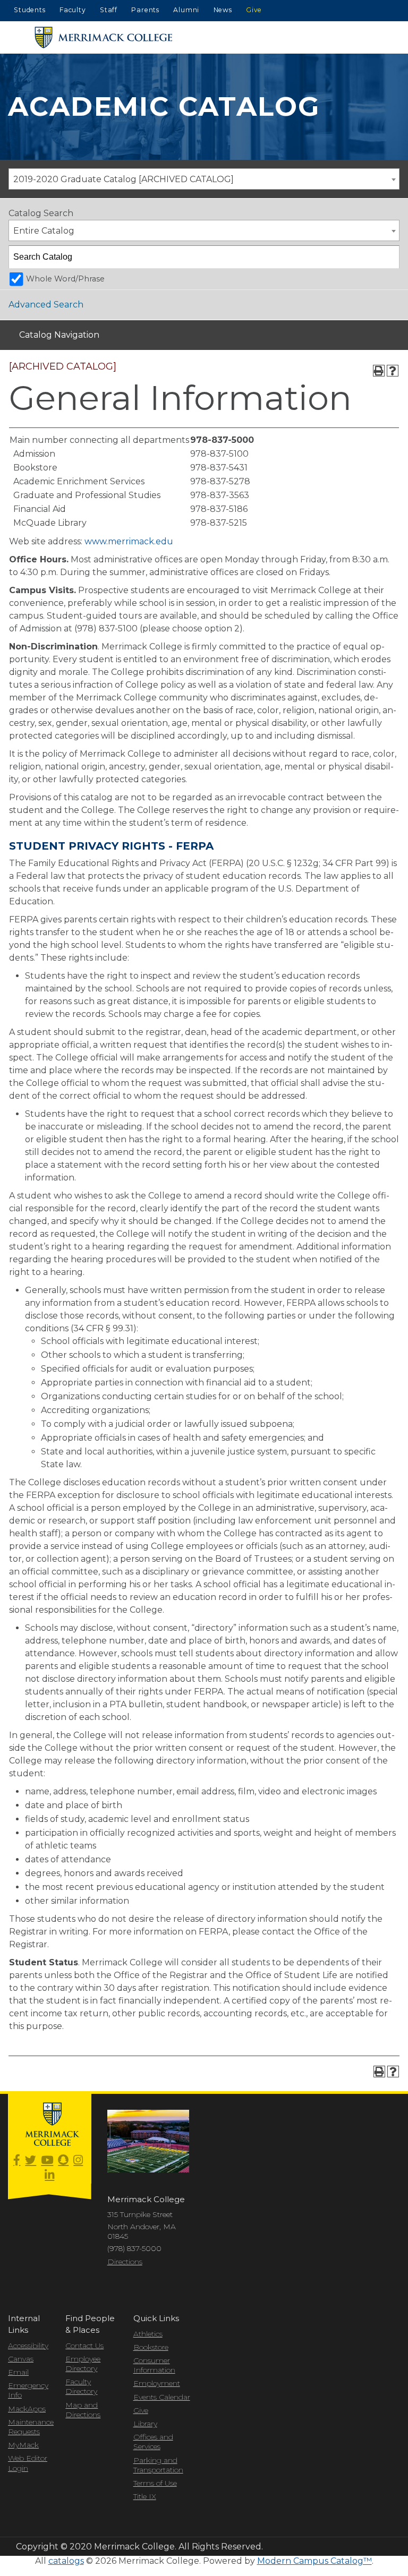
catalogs (66, 2561)
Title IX (145, 2496)
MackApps (27, 2409)
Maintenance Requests (29, 2427)
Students (29, 10)
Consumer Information (154, 2365)
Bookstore (151, 2347)
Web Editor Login (28, 2463)
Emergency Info (28, 2390)
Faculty (73, 10)
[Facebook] (17, 2160)
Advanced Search (46, 305)
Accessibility (28, 2346)
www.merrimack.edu (129, 541)
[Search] (388, 257)
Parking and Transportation (158, 2465)
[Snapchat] (63, 2160)
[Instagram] (78, 2160)
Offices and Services (153, 2442)
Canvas (21, 2359)
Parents (145, 10)
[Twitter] (31, 2160)
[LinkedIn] (49, 2175)
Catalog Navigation (59, 335)
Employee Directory (83, 2364)
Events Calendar (162, 2397)
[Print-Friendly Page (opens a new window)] (379, 371)
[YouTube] (47, 2160)
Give (254, 10)
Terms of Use (155, 2483)
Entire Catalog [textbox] (44, 231)
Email (18, 2372)
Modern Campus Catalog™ (314, 2561)
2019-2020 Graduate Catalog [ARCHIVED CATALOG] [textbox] (124, 179)
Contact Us (84, 2346)
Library (145, 2424)
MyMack (23, 2445)
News (223, 10)
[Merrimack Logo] (104, 37)
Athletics (148, 2334)
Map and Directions (83, 2410)
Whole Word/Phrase (65, 279)
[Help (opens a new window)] (393, 371)
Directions (125, 2262)
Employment (157, 2383)
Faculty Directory (81, 2386)
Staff (109, 10)
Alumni (186, 10)
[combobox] (204, 179)
